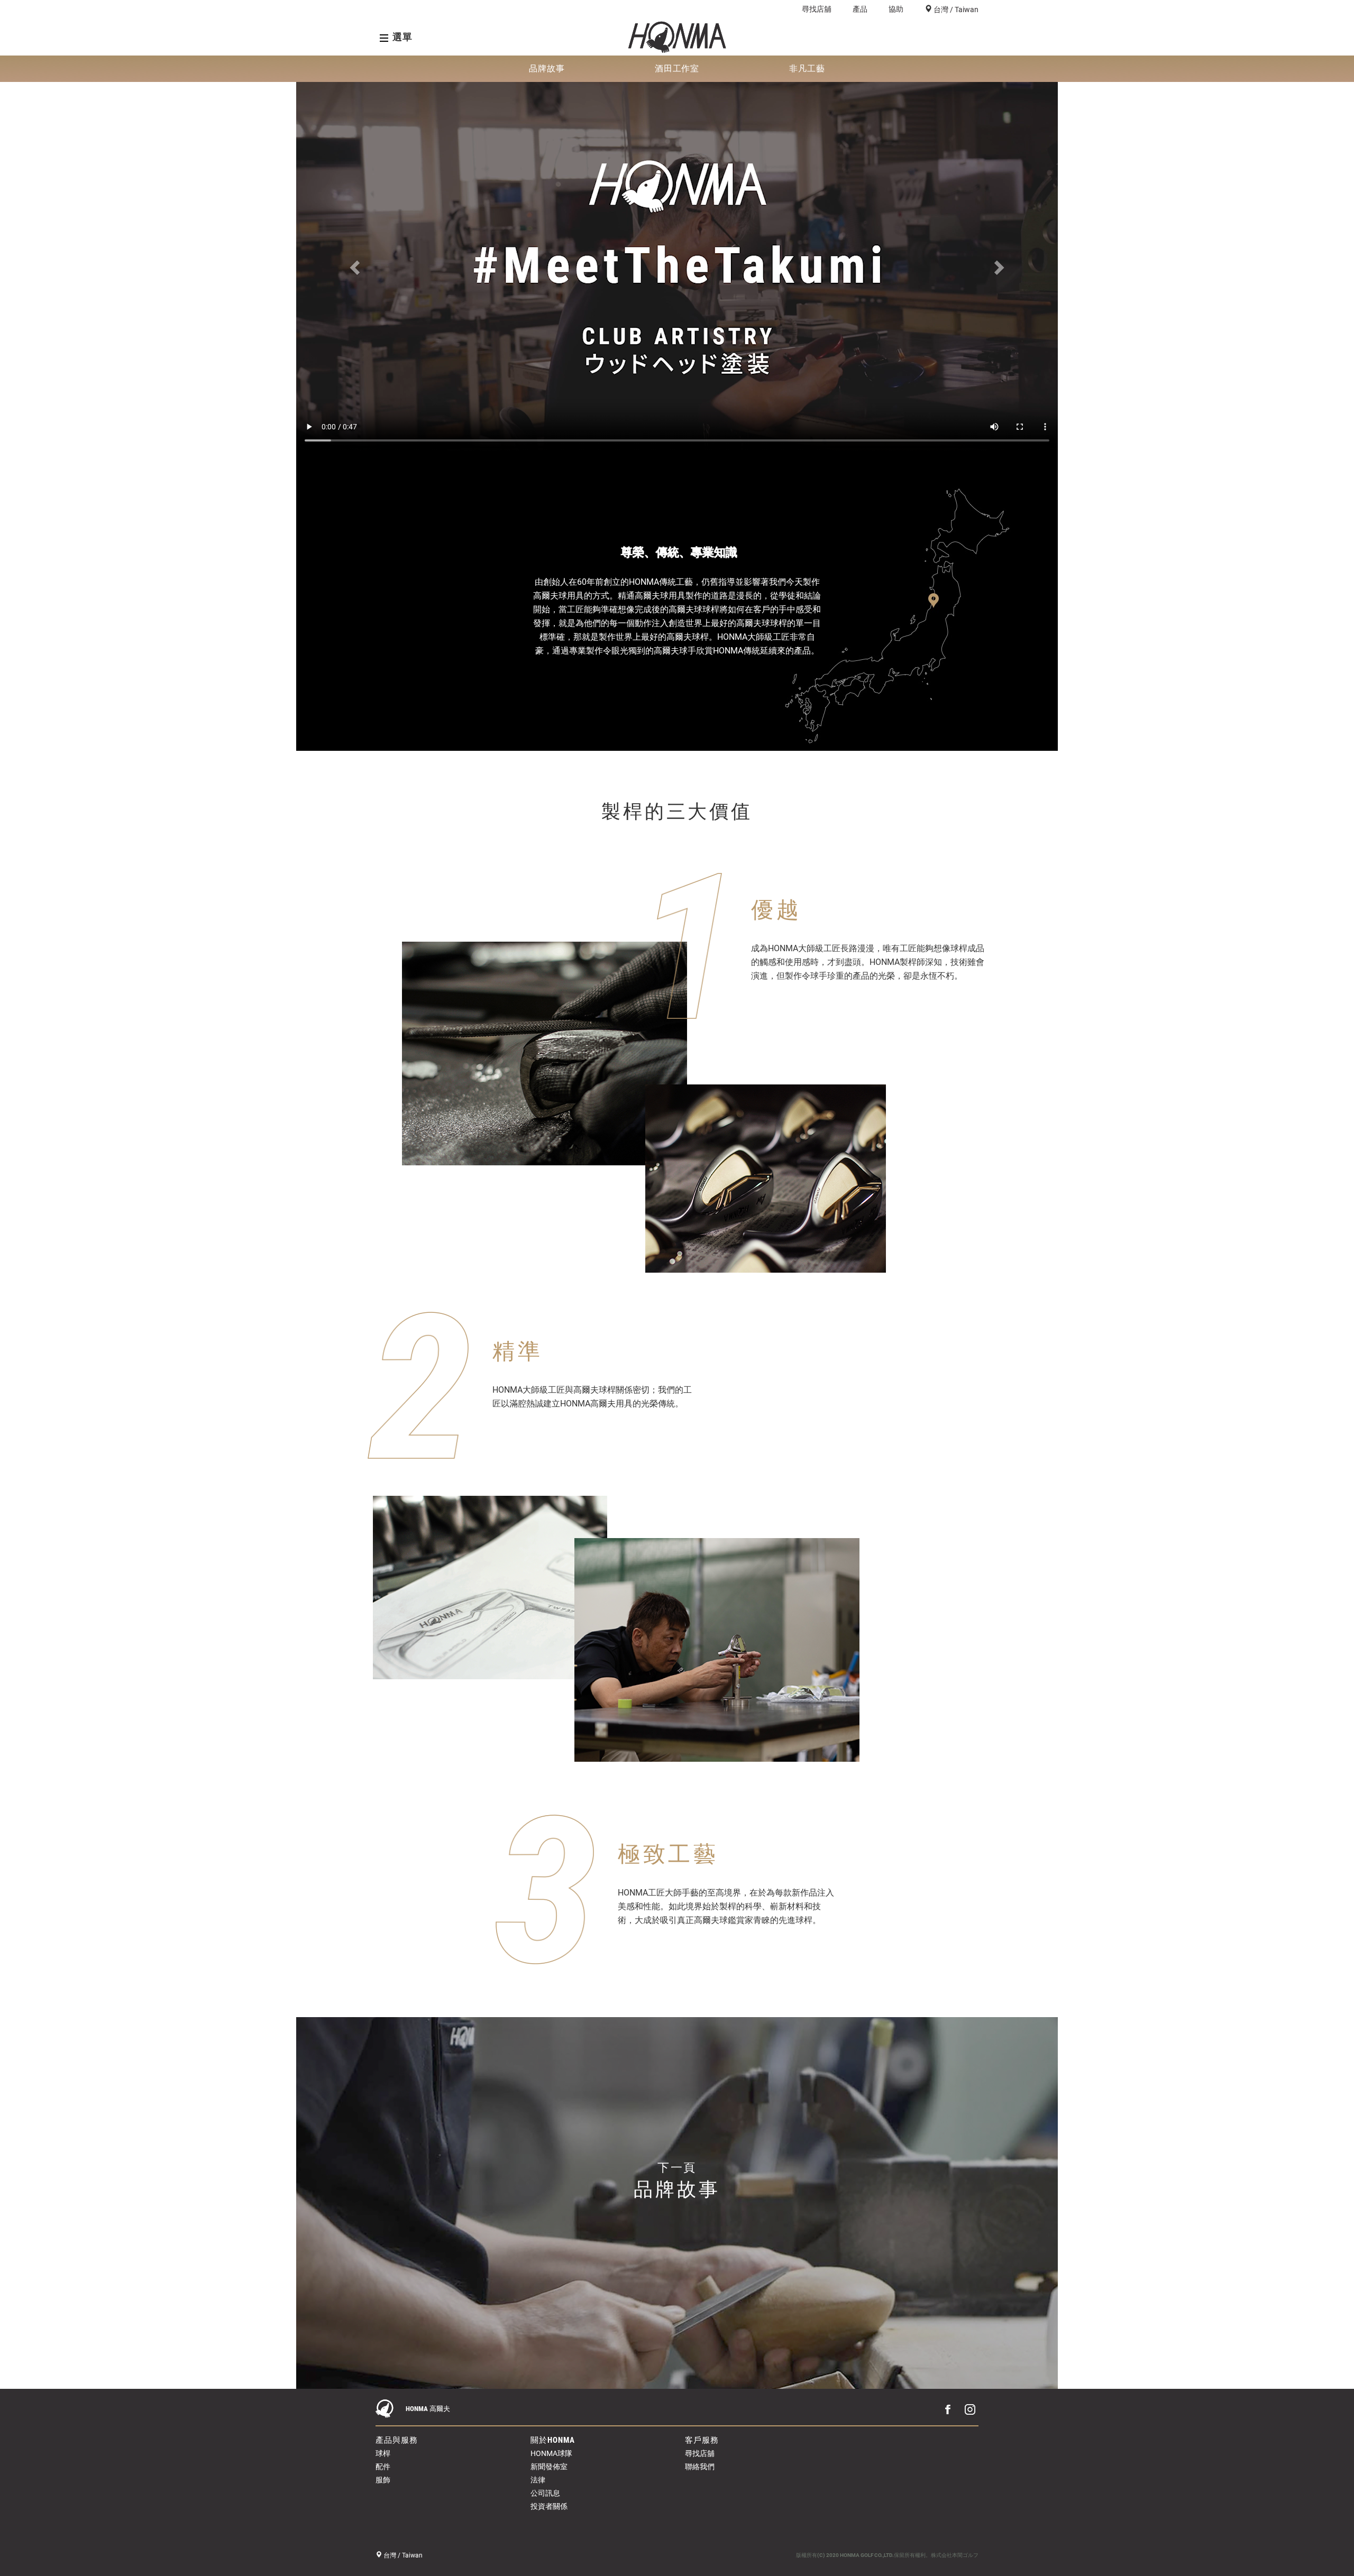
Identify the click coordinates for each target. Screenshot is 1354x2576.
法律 (538, 2480)
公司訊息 (545, 2493)
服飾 (383, 2480)
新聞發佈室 (549, 2467)
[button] (353, 242)
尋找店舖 (817, 9)
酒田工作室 (677, 68)
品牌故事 (547, 68)
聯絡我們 (700, 2467)
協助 (896, 9)
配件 (383, 2467)
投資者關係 (549, 2506)
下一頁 (677, 2181)
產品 (860, 9)
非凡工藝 (807, 68)
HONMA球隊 (551, 2453)
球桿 (383, 2453)
